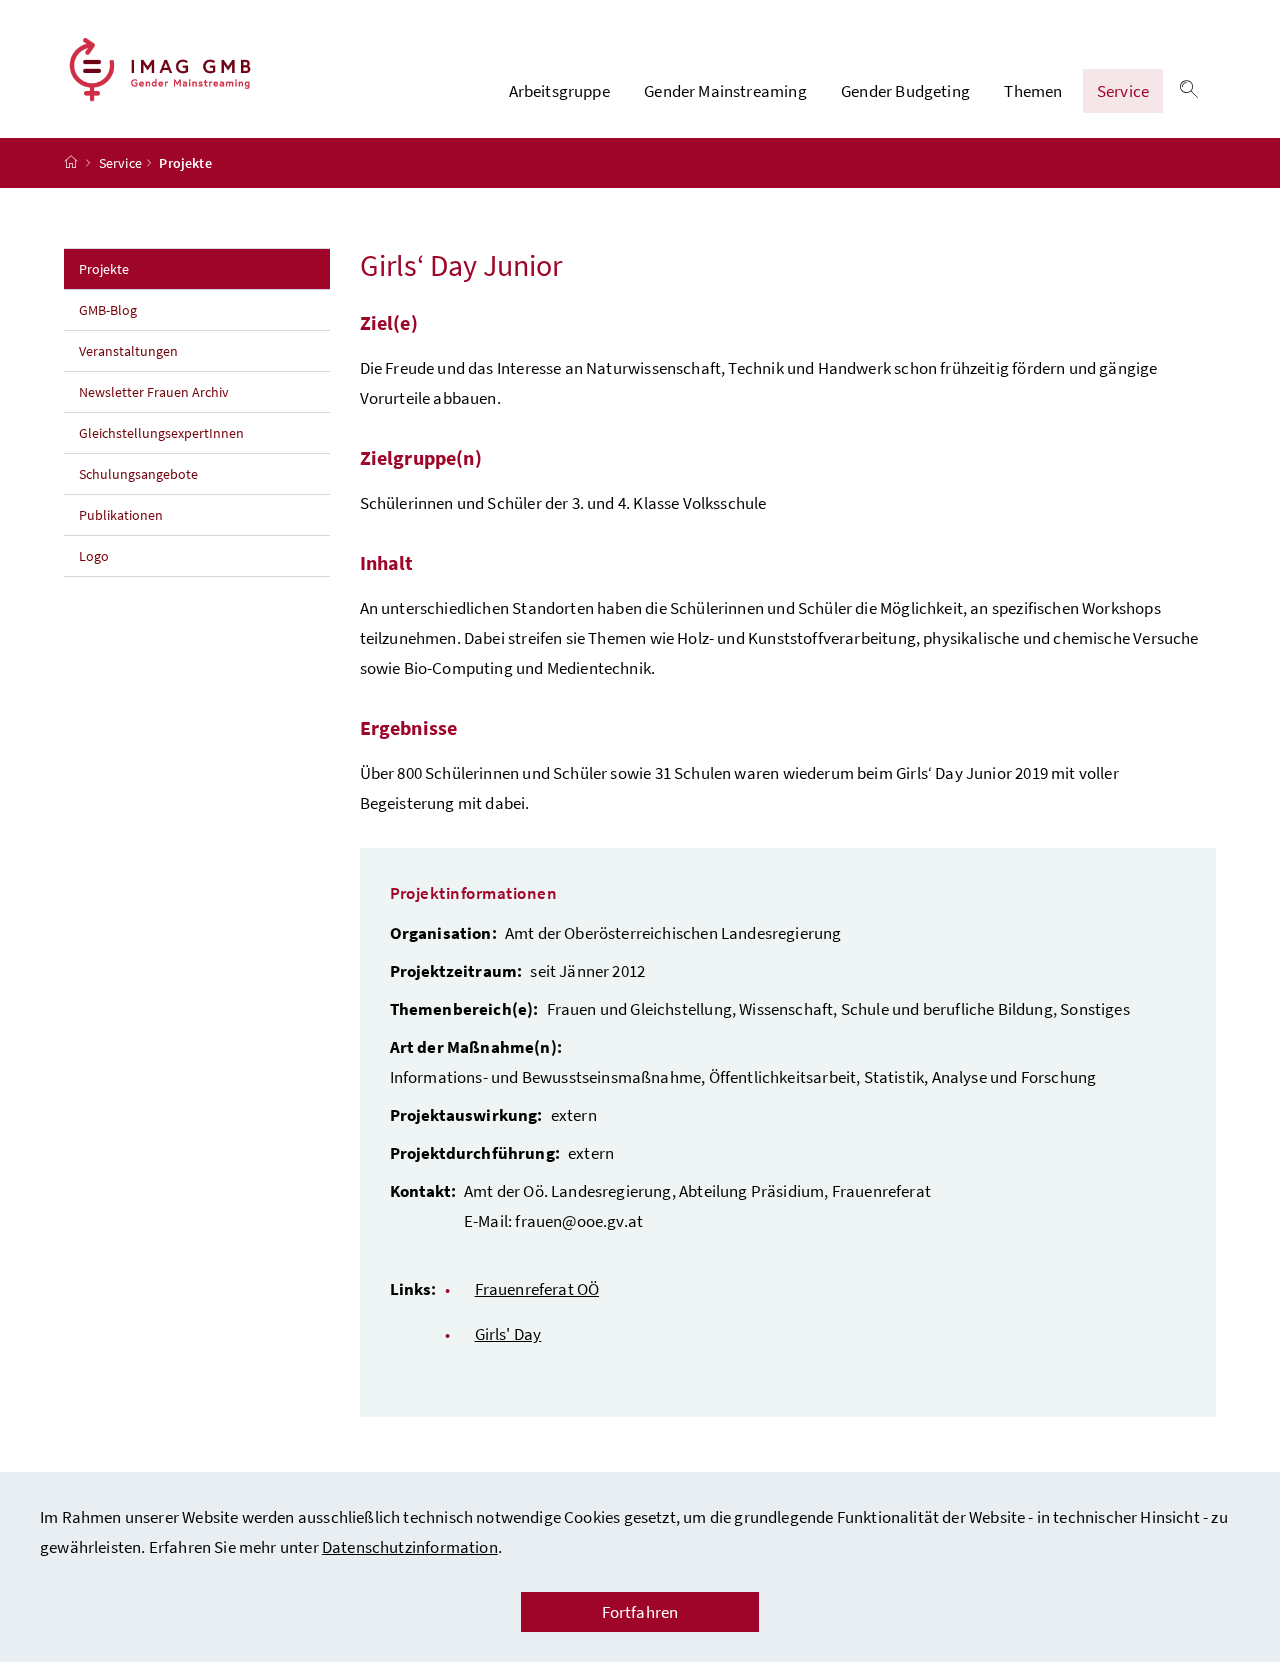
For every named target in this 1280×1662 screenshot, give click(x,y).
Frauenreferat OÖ (537, 1289)
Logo (94, 556)
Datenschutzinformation (410, 1547)
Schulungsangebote (138, 474)
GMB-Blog (108, 310)
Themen (1033, 91)
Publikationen (121, 515)
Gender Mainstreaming (725, 91)
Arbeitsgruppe (559, 91)
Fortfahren (640, 1612)
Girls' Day (508, 1334)
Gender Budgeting (905, 91)
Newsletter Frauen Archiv (154, 392)
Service (1123, 91)
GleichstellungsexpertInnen (161, 433)
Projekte (148, 268)
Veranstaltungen (130, 351)
